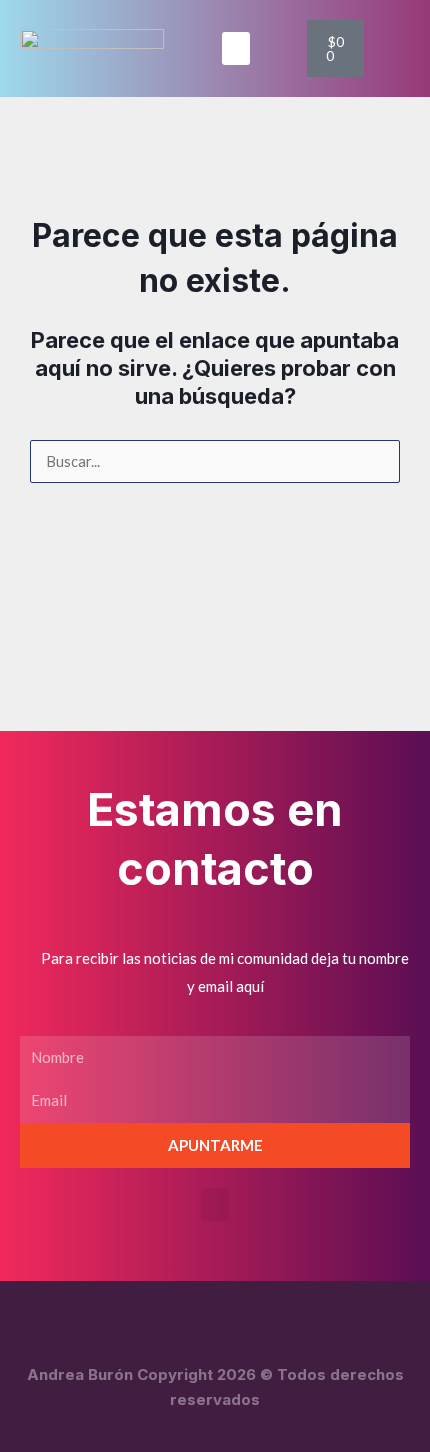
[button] (236, 48)
